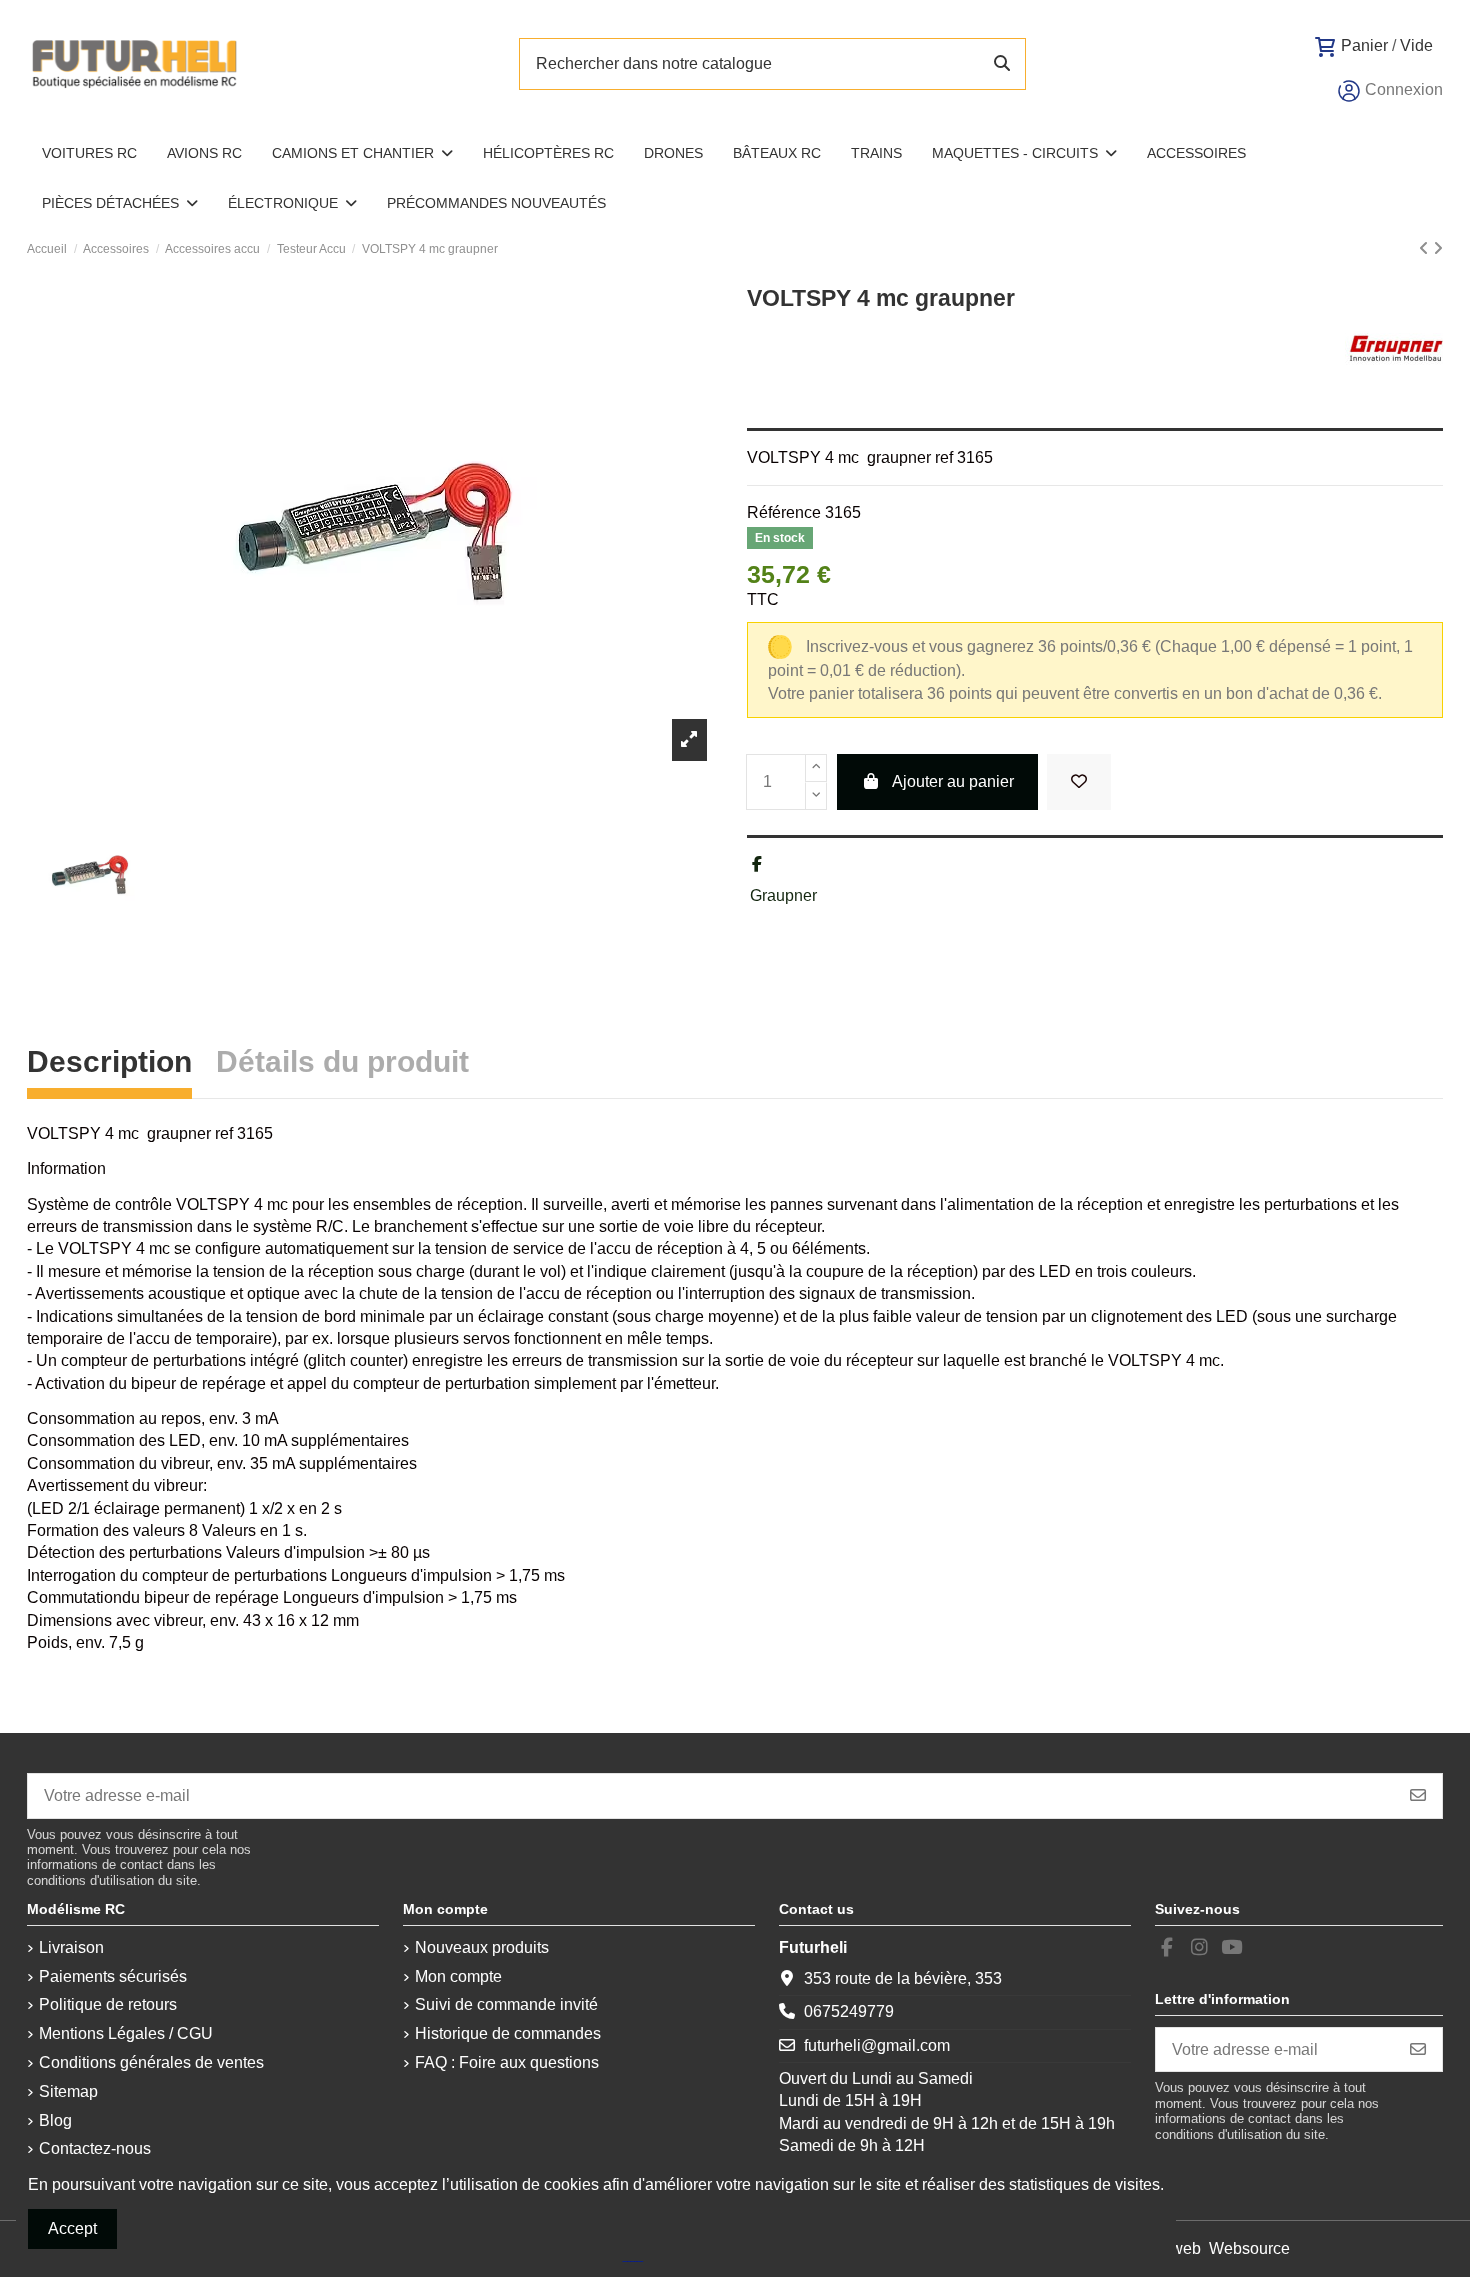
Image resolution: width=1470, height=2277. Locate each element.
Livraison (71, 1947)
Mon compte (458, 1976)
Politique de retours (108, 2004)
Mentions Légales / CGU (126, 2033)
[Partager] (757, 864)
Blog (55, 2120)
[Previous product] (1426, 248)
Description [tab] (109, 1064)
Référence (784, 512)
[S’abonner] (1418, 1795)
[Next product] (1438, 248)
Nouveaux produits (482, 1947)
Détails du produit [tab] (342, 1064)
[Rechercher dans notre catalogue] (1002, 64)
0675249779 (849, 2011)
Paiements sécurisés (113, 1976)
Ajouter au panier (953, 781)
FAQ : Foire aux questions (507, 2062)
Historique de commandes (508, 2033)
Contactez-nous (95, 2148)
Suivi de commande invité (506, 2004)
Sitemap (68, 2091)
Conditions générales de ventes (151, 2062)
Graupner (783, 895)
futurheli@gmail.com (877, 2045)
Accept (72, 2228)
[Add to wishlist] (1079, 782)
